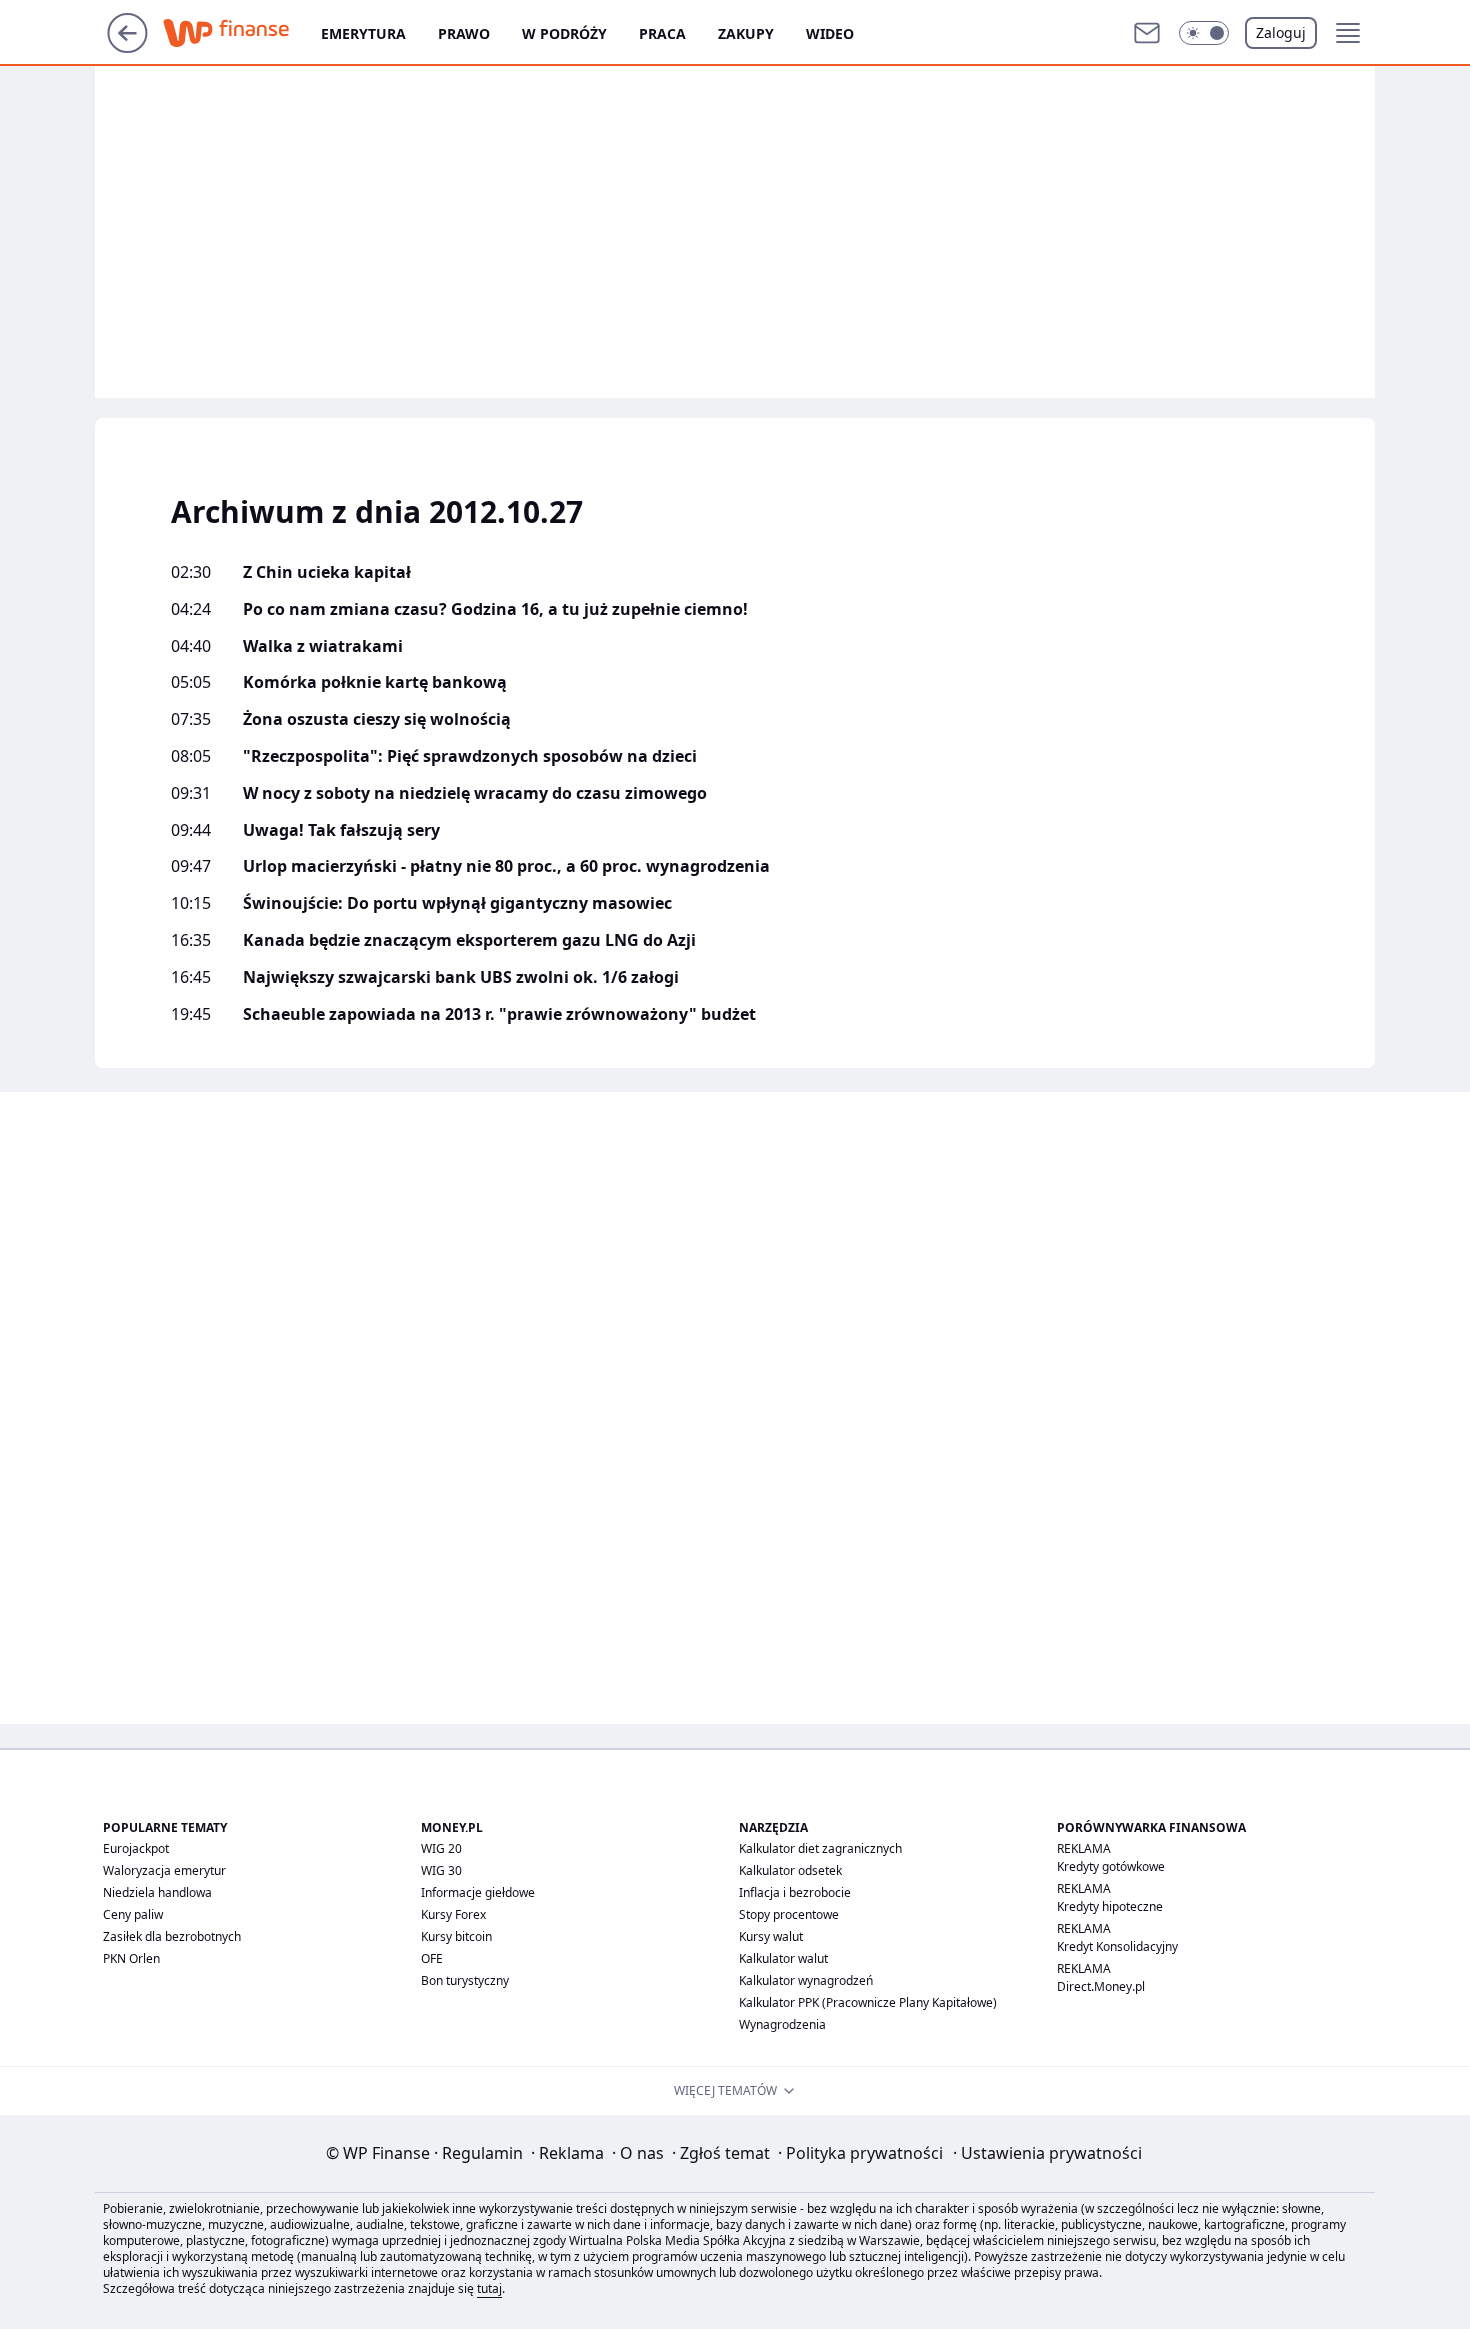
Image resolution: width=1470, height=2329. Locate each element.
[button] (1204, 33)
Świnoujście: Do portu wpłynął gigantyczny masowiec (457, 903)
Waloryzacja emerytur (164, 1870)
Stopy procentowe (789, 1914)
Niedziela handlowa (157, 1892)
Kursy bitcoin (456, 1936)
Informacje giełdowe (478, 1892)
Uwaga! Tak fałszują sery (341, 830)
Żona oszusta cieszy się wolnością (377, 719)
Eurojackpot (136, 1848)
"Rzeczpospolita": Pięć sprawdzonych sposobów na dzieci (470, 756)
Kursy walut (771, 1936)
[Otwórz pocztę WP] (1147, 33)
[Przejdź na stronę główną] (127, 47)
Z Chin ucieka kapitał (327, 572)
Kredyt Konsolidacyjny (1117, 1946)
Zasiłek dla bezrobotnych (172, 1936)
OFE (432, 1958)
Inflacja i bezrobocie (795, 1892)
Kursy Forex (453, 1914)
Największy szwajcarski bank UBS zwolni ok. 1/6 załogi (461, 977)
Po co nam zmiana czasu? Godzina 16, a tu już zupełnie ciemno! (495, 609)
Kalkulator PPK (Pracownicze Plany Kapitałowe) (868, 2002)
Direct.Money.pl (1101, 1986)
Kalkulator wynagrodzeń (806, 1980)
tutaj (489, 2288)
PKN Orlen (131, 1958)
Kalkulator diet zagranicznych (820, 1848)
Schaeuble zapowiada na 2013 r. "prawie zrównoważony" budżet (499, 1014)
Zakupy (746, 33)
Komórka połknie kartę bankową (375, 682)
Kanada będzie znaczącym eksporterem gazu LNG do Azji (469, 940)
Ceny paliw (133, 1914)
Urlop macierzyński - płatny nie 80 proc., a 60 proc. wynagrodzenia (506, 866)
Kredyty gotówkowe (1111, 1866)
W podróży (564, 33)
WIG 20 (441, 1848)
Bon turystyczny (465, 1980)
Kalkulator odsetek (790, 1870)
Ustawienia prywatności (1047, 2153)
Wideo (830, 33)
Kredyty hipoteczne (1110, 1906)
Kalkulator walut (783, 1958)
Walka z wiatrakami (323, 646)
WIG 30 (441, 1870)
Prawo (464, 33)
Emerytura (363, 33)
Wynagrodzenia (782, 2024)
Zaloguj (1281, 32)
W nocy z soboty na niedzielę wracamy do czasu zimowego (475, 793)
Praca (662, 33)
